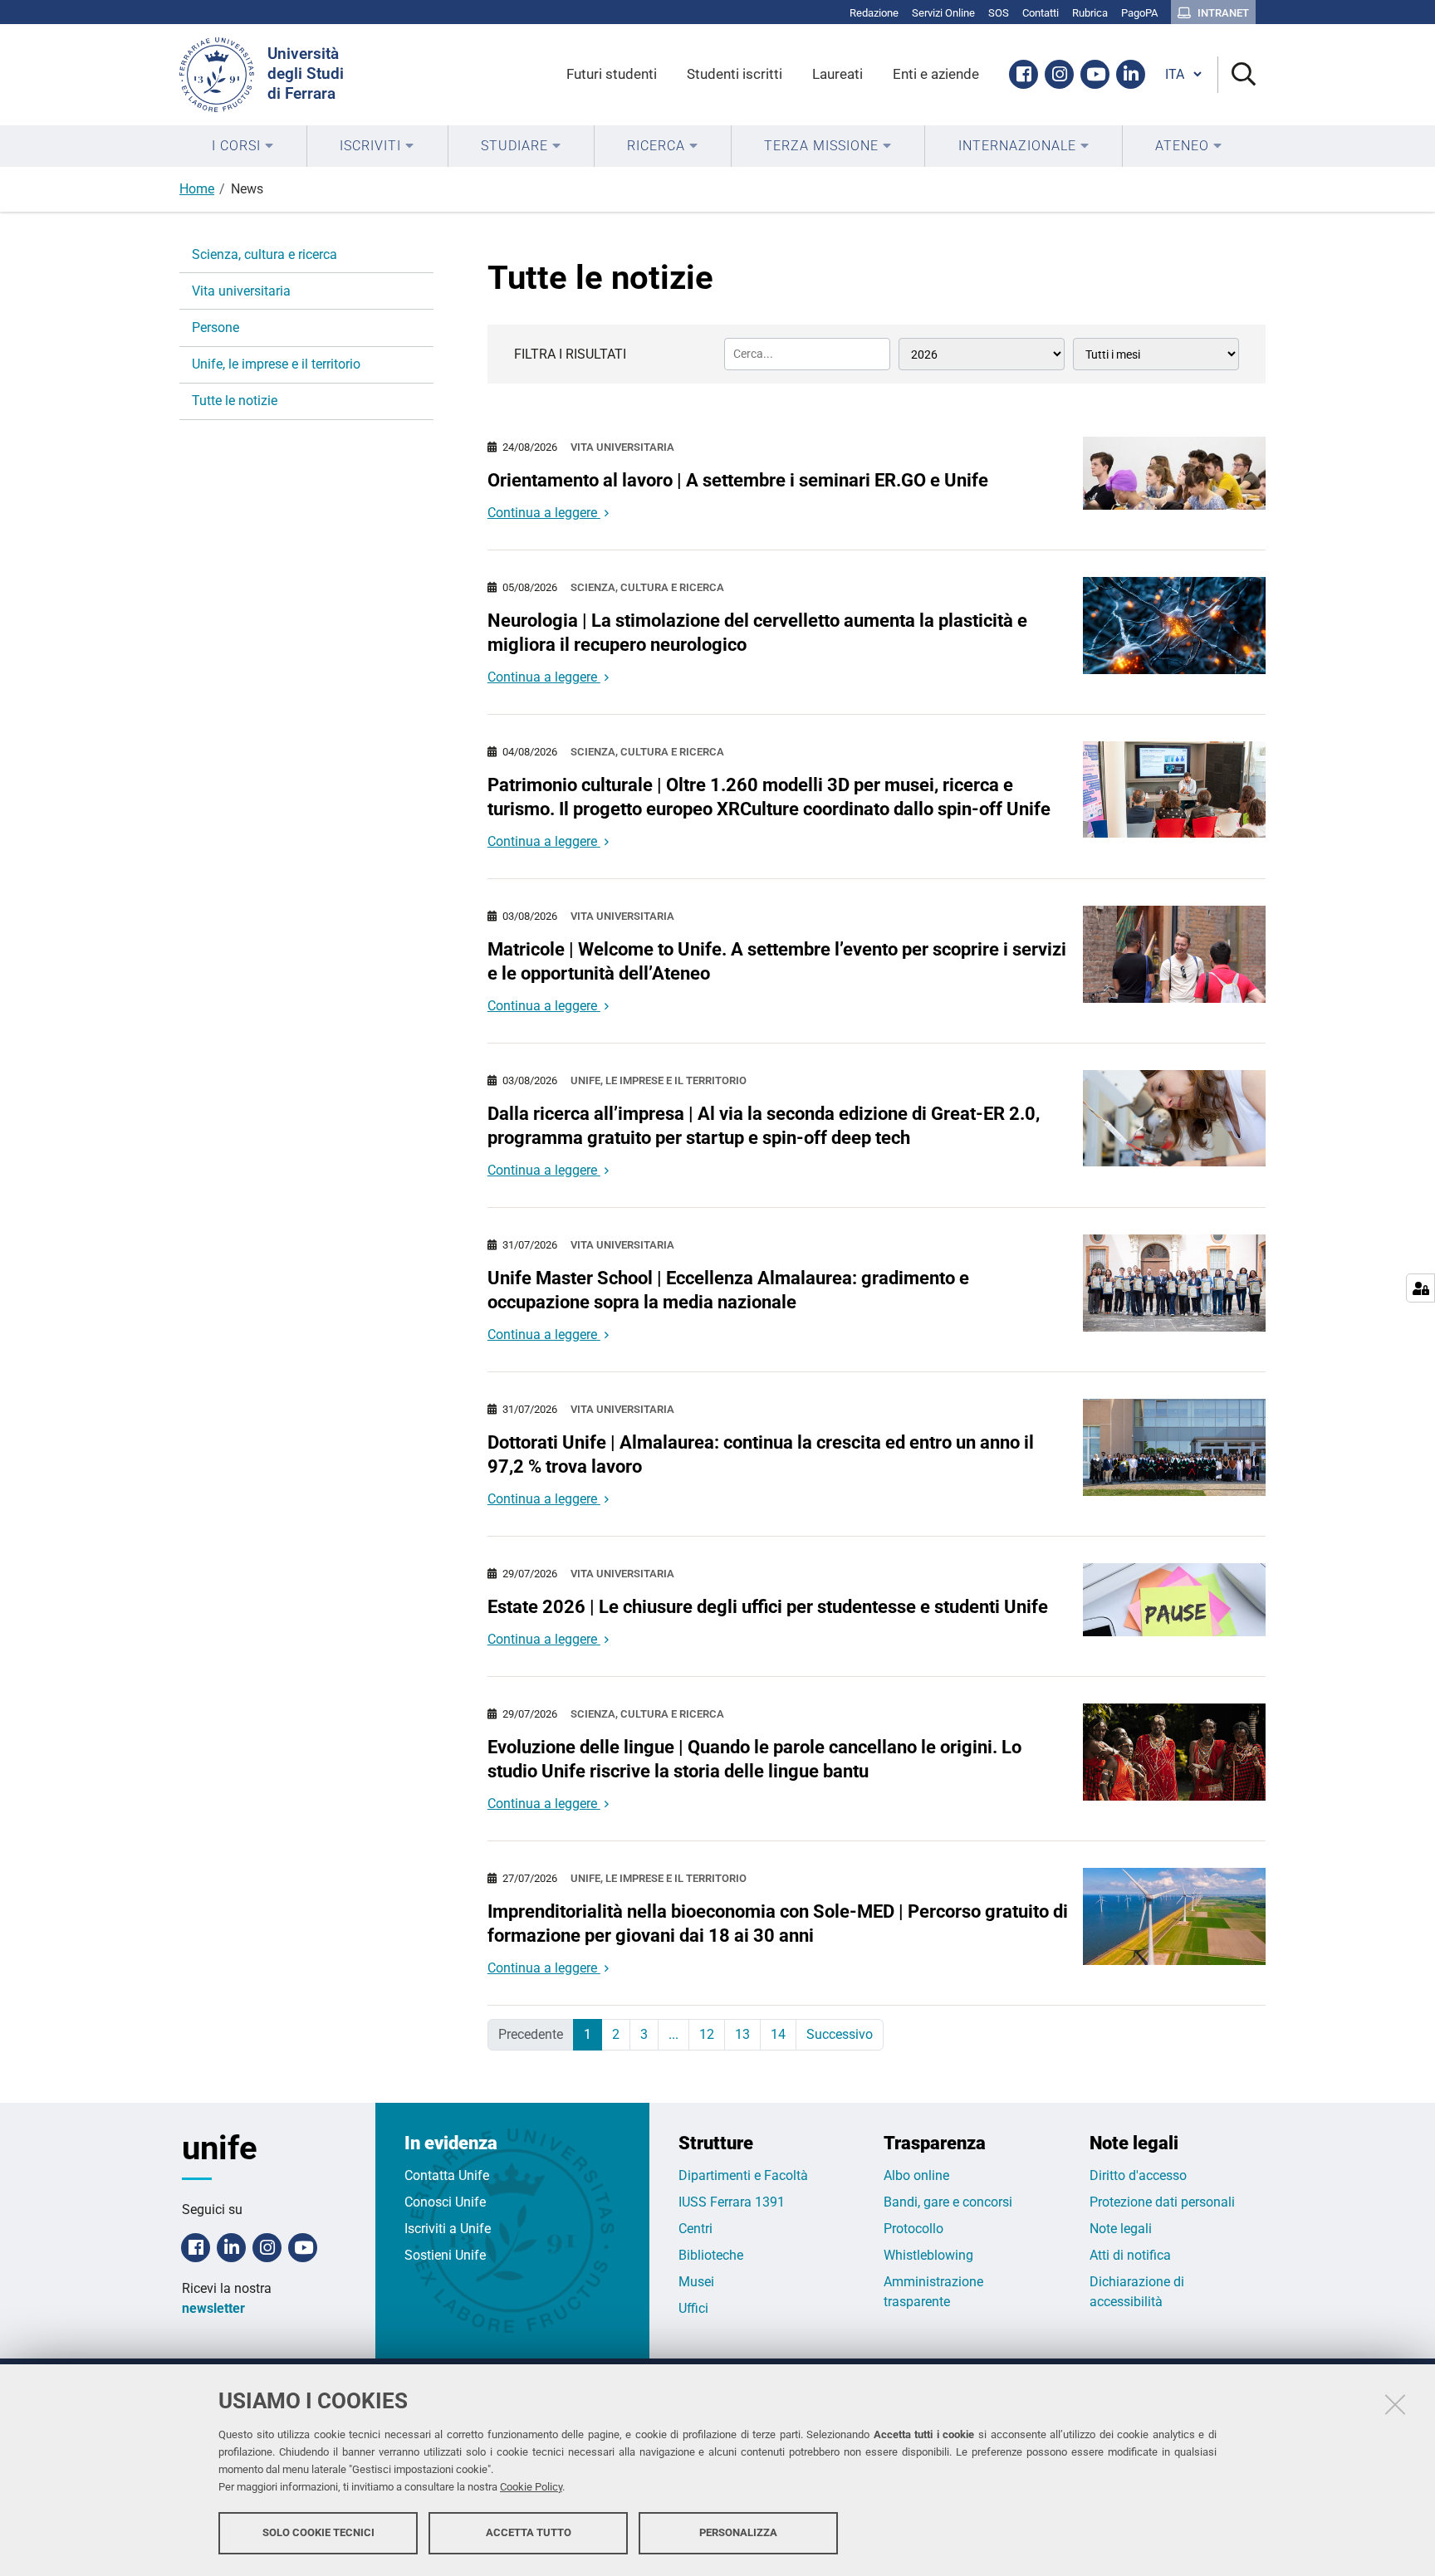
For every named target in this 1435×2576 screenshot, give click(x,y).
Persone (215, 327)
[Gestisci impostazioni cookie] (1420, 1288)
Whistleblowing (928, 2255)
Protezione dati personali (1162, 2202)
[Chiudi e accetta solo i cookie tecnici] (1395, 2404)
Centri (695, 2229)
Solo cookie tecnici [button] (318, 2532)
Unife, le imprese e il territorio (659, 1080)
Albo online (916, 2175)
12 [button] (707, 2034)
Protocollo (913, 2229)
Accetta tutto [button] (529, 2532)
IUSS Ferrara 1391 (732, 2202)
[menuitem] (243, 146)
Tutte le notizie (235, 401)
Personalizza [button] (738, 2532)
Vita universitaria (622, 447)
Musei (696, 2282)
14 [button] (778, 2034)
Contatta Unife (447, 2175)
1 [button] (588, 2034)
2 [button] (616, 2034)
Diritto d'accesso (1138, 2175)
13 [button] (742, 2034)
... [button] (673, 2034)
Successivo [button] (840, 2034)
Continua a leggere (542, 513)
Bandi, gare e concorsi (948, 2202)
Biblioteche (711, 2255)
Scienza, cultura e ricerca (647, 587)
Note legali (1121, 2229)
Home (197, 189)
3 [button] (644, 2034)
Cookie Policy (531, 2487)
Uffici (693, 2308)
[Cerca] (1237, 75)
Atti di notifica (1130, 2255)
